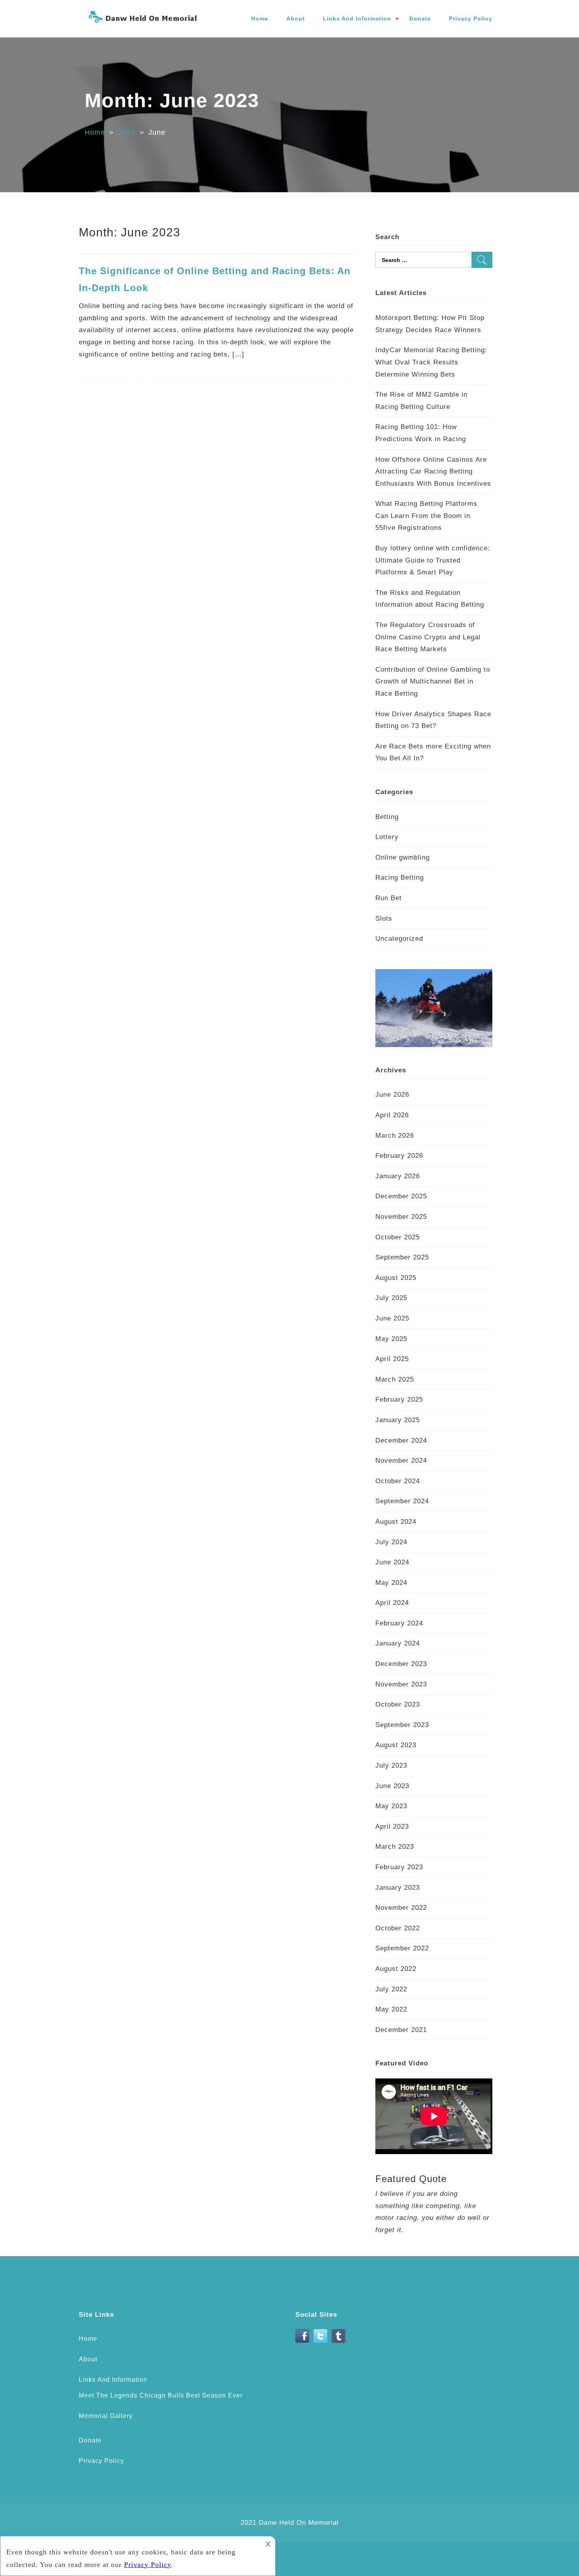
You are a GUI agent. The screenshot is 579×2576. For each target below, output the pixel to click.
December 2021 (401, 2030)
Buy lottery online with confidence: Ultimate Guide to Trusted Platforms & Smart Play (433, 560)
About (296, 19)
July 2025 (391, 1298)
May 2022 (391, 2009)
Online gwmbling (403, 857)
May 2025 (391, 1339)
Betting (387, 817)
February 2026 (399, 1156)
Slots (384, 918)
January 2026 (398, 1176)
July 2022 (391, 1989)
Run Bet (389, 898)
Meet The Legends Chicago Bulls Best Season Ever (161, 2395)
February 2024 (399, 1623)
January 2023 (398, 1888)
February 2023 (399, 1867)
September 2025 (402, 1257)
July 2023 (391, 1765)
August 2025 (396, 1278)
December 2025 (401, 1196)
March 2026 (395, 1136)
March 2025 (395, 1379)
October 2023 (398, 1704)
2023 (127, 132)
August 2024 (396, 1522)
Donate (420, 19)
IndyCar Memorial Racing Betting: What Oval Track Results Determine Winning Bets (431, 362)
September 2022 (402, 1948)
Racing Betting (400, 878)
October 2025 (398, 1237)
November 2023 (401, 1684)
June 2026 (392, 1095)
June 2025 (392, 1318)
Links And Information (357, 19)
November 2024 (401, 1461)
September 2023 (402, 1725)
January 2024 (398, 1643)
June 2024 (392, 1562)
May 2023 (391, 1806)
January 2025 (398, 1420)
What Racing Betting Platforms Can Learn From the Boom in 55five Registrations (426, 516)
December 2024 (401, 1440)
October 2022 (398, 1928)
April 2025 (392, 1359)
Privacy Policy (471, 19)
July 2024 (391, 1542)
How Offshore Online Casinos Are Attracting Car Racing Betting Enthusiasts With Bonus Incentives (433, 472)
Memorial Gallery (106, 2416)
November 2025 (401, 1217)
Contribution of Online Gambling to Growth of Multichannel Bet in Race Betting (433, 682)
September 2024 (402, 1501)
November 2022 (401, 1908)
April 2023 (392, 1827)
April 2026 (392, 1115)
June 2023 (392, 1786)
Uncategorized (399, 939)
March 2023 (395, 1847)
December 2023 (401, 1664)
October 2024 (398, 1481)
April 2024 (392, 1603)
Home (260, 19)
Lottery (387, 837)
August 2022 (396, 1969)
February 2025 (399, 1399)
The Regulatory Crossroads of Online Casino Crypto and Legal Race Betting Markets (428, 637)
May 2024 (391, 1583)
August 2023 (396, 1745)
